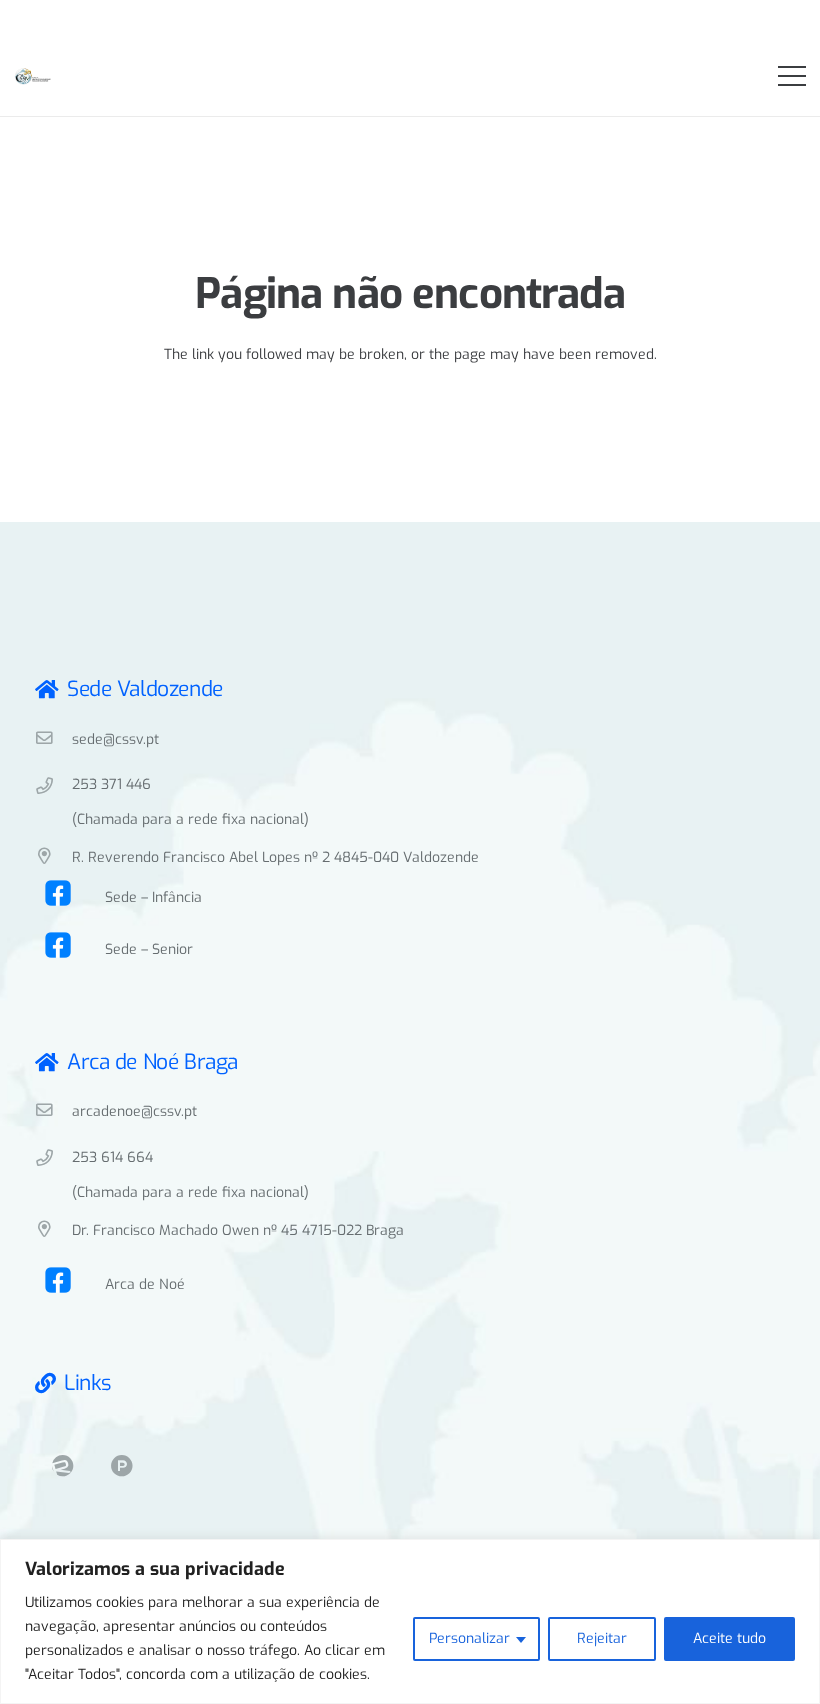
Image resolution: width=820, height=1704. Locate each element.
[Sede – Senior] (70, 950)
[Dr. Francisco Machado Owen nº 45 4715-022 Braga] (53, 1231)
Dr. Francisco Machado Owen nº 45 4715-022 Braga (238, 1230)
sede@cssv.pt (115, 739)
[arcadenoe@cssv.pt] (53, 1112)
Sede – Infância (153, 897)
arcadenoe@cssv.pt (134, 1111)
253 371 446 (111, 784)
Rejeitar (602, 1638)
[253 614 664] (53, 1160)
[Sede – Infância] (70, 898)
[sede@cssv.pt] (53, 740)
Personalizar (469, 1638)
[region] (410, 1621)
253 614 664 (112, 1157)
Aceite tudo (729, 1638)
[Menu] (792, 76)
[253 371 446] (53, 788)
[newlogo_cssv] (33, 77)
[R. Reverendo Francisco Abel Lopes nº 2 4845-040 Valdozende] (53, 858)
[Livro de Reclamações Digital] (62, 1466)
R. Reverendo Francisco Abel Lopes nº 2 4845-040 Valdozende (275, 857)
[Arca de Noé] (70, 1285)
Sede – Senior (149, 949)
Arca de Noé (145, 1284)
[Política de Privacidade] (121, 1466)
